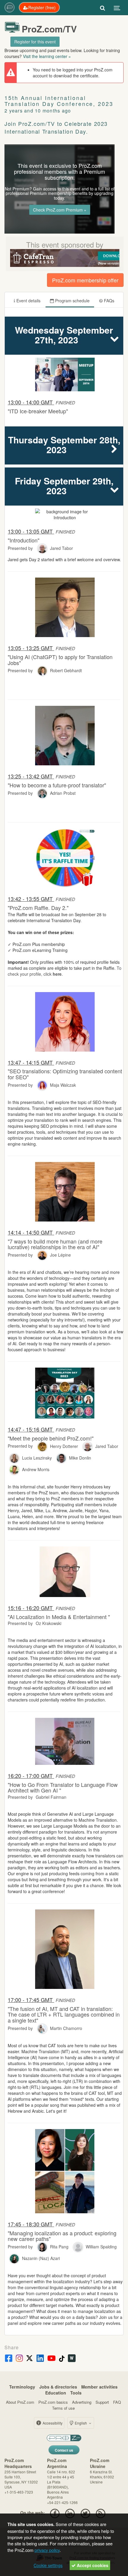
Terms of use (63, 2408)
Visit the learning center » (47, 56)
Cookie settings (48, 2565)
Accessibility (52, 2423)
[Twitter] (85, 2513)
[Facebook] (55, 2513)
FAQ (117, 2402)
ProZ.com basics (53, 2402)
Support (102, 2402)
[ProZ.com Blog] (100, 2513)
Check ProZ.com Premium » (60, 210)
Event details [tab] (28, 301)
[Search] (103, 7)
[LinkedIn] (70, 2513)
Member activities (99, 2387)
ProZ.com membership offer (85, 280)
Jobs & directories (58, 2387)
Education (56, 2393)
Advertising (82, 2402)
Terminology (22, 2387)
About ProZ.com (20, 2402)
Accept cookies (92, 2565)
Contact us (64, 2450)
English (81, 2423)
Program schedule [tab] (72, 301)
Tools (76, 2393)
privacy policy (47, 2550)
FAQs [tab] (109, 301)
